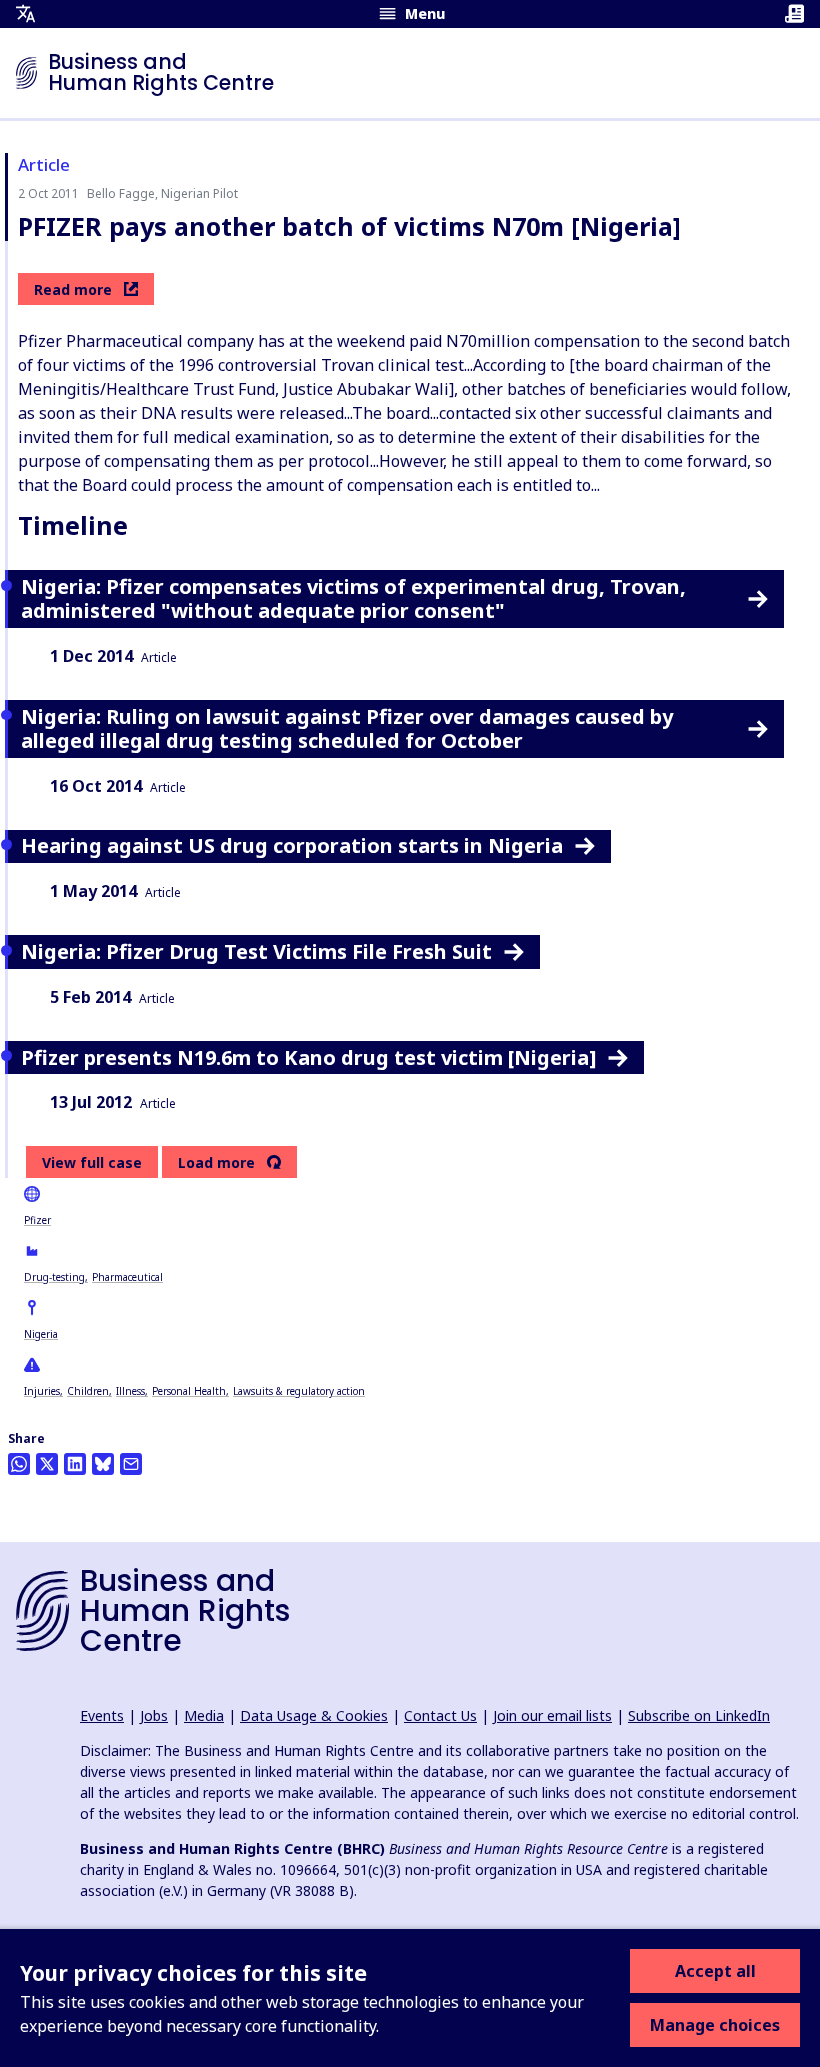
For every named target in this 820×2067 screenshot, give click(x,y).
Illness (130, 1391)
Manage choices (715, 2025)
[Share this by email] (131, 1464)
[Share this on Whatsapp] (19, 1464)
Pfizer (37, 1220)
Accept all (715, 1971)
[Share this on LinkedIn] (75, 1464)
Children (88, 1391)
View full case (92, 1162)
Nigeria (41, 1334)
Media (204, 1715)
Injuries (42, 1391)
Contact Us (440, 1715)
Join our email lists (552, 1715)
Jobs (154, 1715)
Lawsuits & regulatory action (299, 1391)
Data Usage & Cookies (314, 1715)
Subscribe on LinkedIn (699, 1715)
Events (102, 1715)
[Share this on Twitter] (47, 1464)
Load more (216, 1163)
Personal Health (189, 1391)
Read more (73, 289)
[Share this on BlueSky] (103, 1464)
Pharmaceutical (127, 1277)
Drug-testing (54, 1277)
